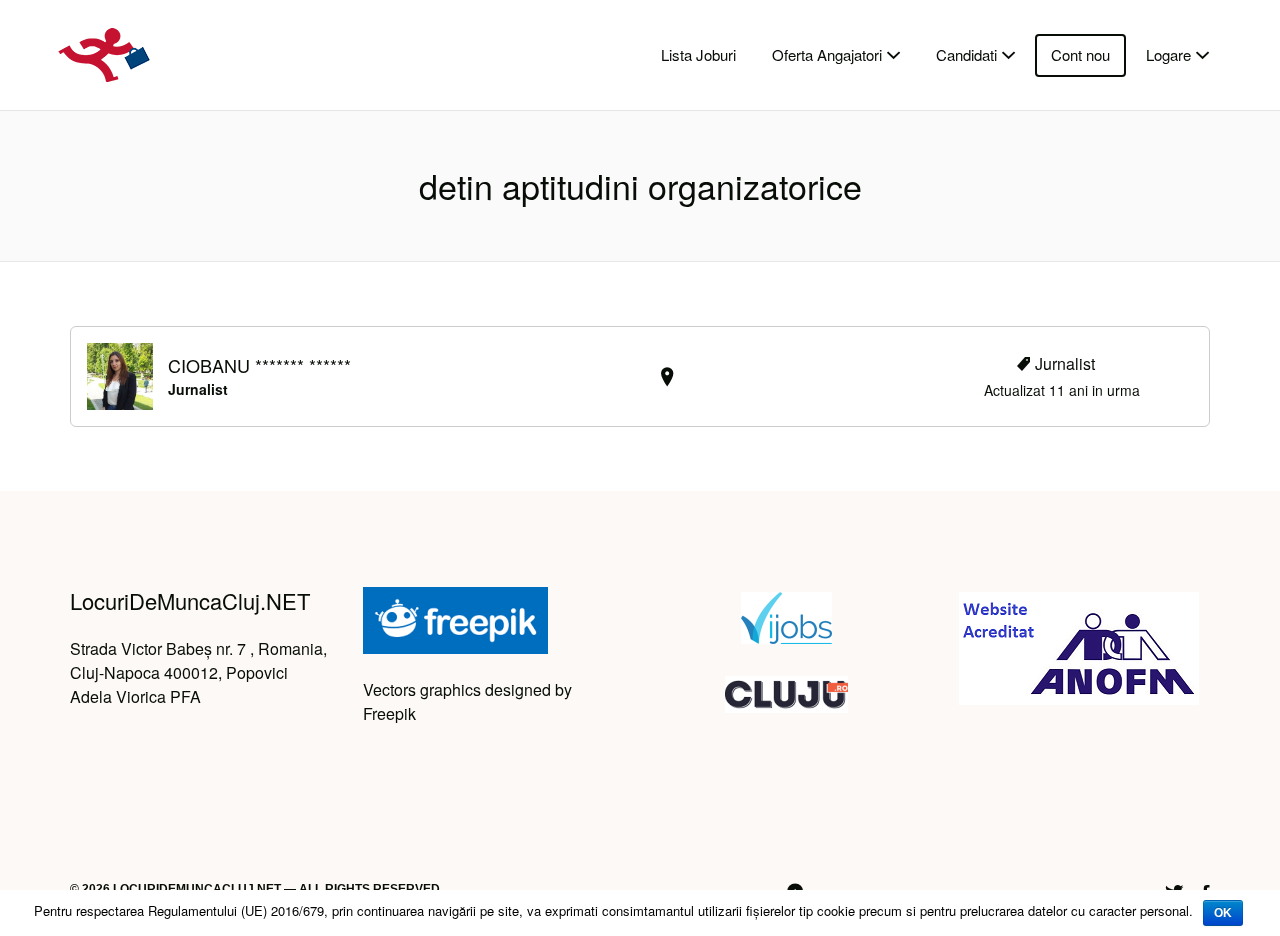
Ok (1223, 913)
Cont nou (1080, 54)
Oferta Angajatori (827, 54)
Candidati (966, 54)
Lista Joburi (698, 54)
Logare (1168, 54)
